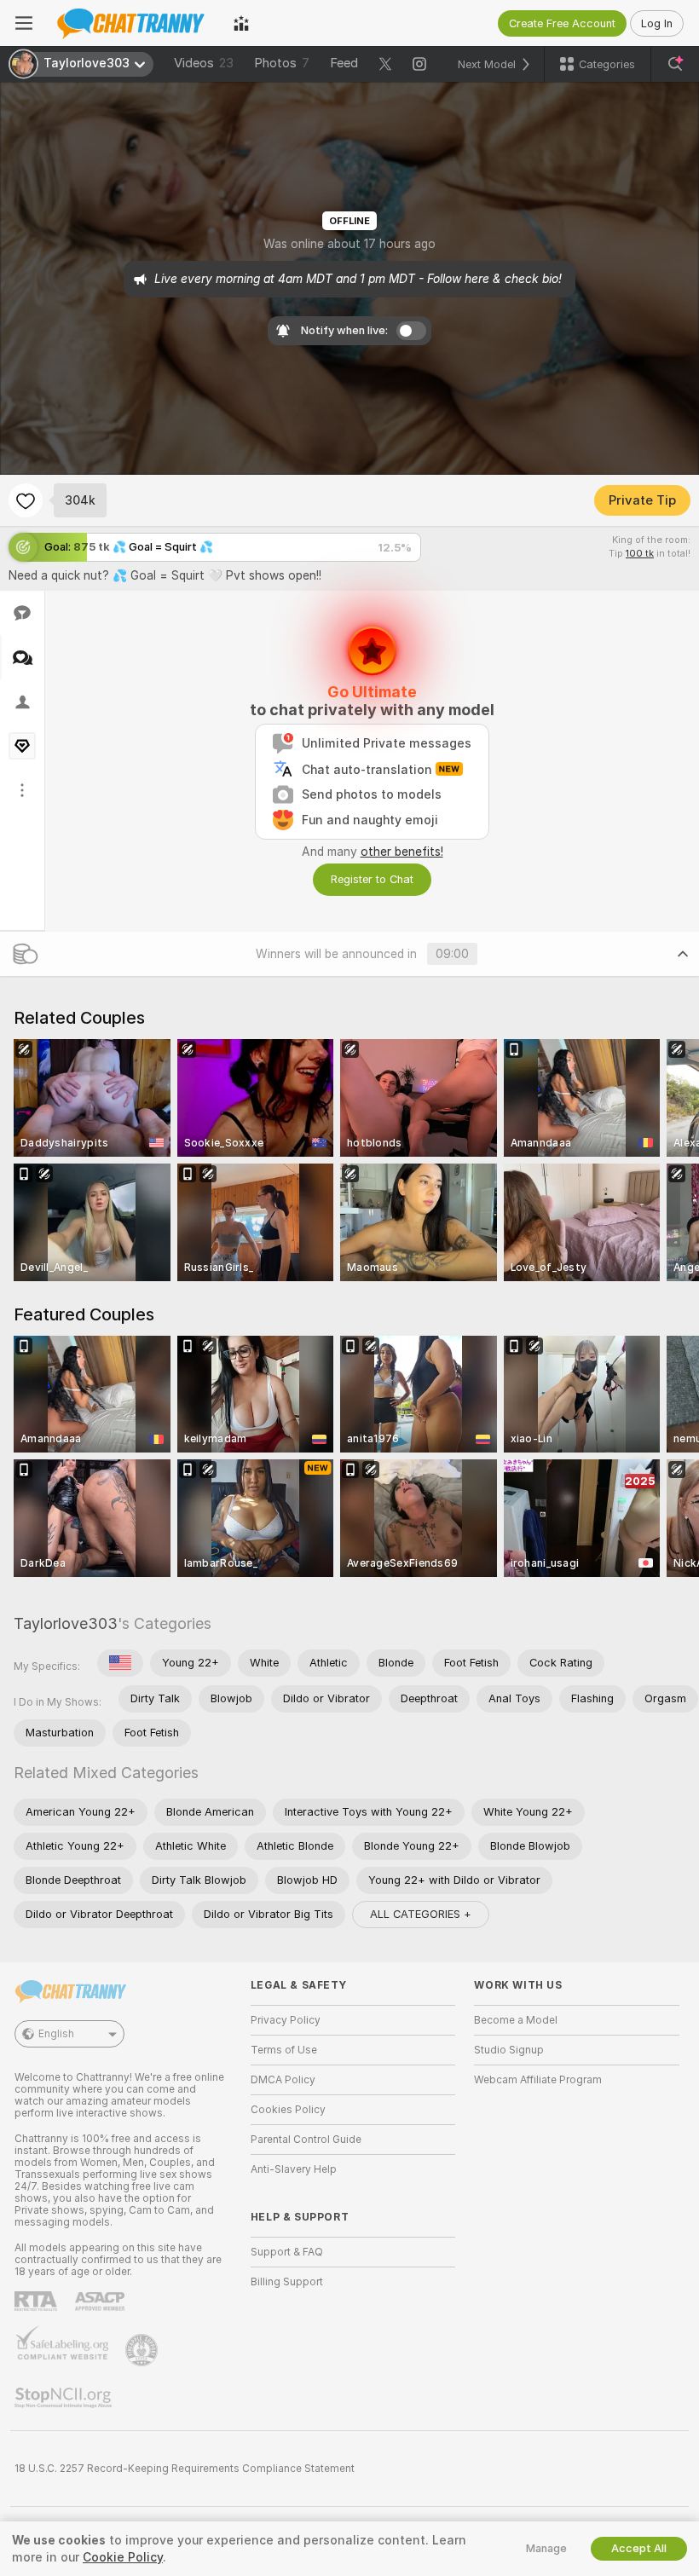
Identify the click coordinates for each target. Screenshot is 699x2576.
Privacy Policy (286, 2020)
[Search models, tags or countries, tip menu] (675, 64)
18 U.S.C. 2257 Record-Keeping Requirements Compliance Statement (185, 2469)
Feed (344, 63)
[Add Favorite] (26, 500)
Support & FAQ (287, 2252)
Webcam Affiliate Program (538, 2080)
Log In (657, 23)
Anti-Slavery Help (294, 2169)
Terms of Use (284, 2050)
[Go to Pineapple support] (143, 2350)
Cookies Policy (288, 2110)
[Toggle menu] (24, 23)
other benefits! (402, 852)
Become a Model (516, 2020)
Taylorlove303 (66, 1623)
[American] (120, 1663)
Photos (282, 63)
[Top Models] (241, 23)
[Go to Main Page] (133, 23)
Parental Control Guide (306, 2140)
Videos (204, 63)
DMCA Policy (283, 2080)
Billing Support (287, 2282)
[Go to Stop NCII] (65, 2398)
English (56, 2034)
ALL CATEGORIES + (421, 1914)
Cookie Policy (123, 2557)
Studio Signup (509, 2050)
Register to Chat (372, 879)
